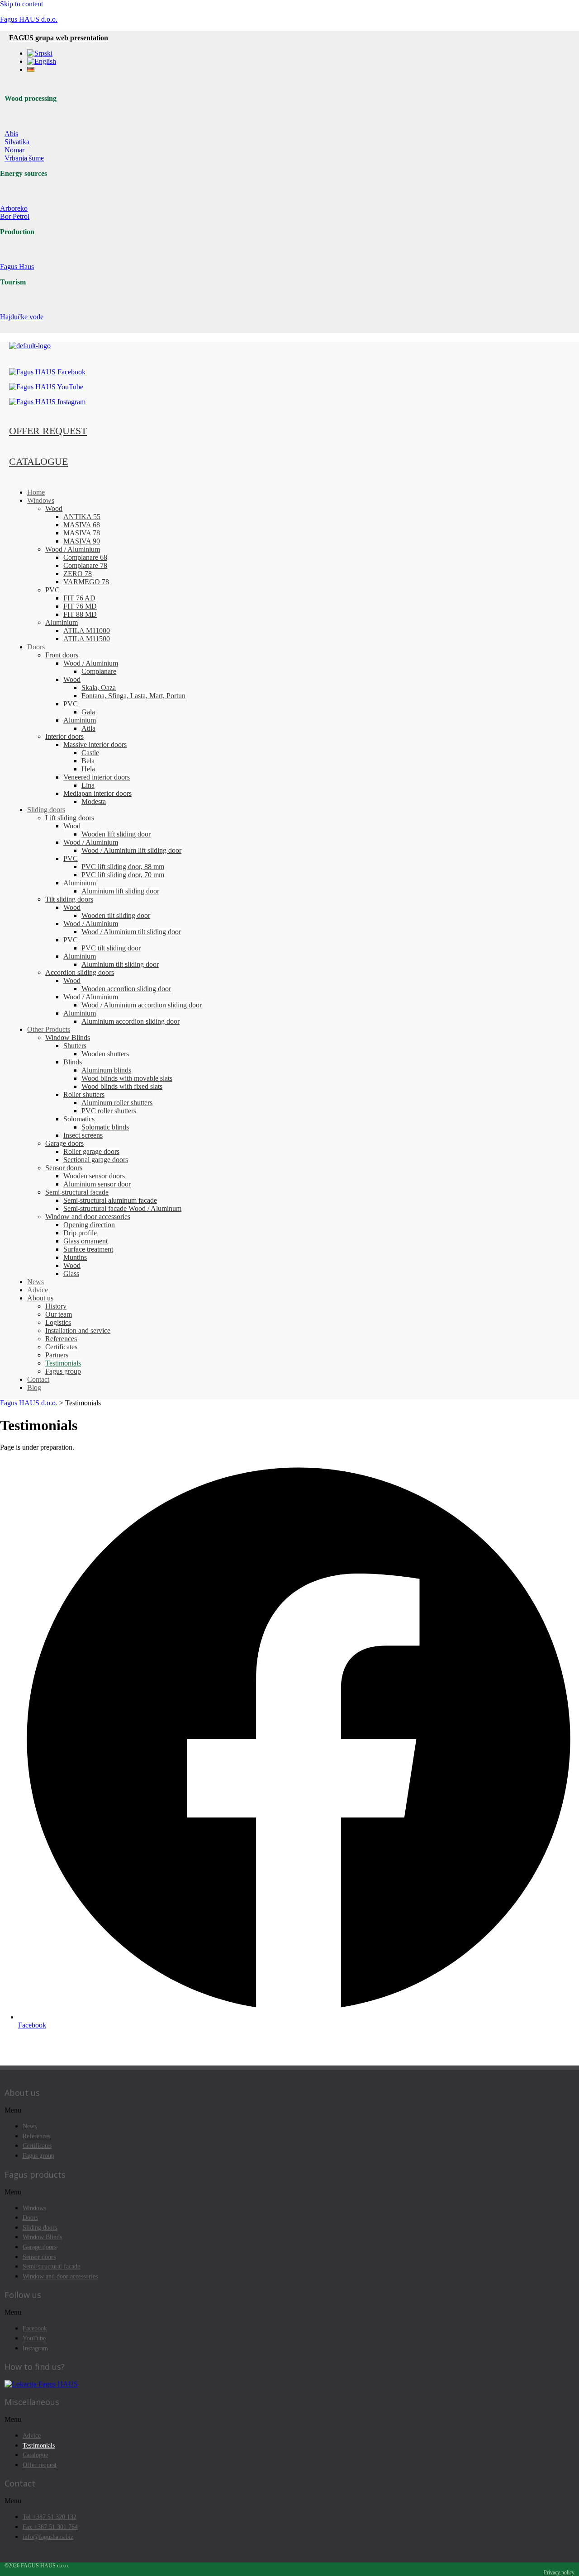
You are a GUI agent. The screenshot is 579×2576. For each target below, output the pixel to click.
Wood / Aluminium (73, 549)
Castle (90, 753)
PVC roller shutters (109, 1111)
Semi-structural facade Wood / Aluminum (122, 1208)
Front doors (62, 655)
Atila (88, 728)
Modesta (94, 801)
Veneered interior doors (97, 777)
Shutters (75, 1046)
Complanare (99, 671)
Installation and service (78, 1331)
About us (40, 1298)
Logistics (58, 1322)
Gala (88, 712)
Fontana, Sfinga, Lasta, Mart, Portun (133, 696)
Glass (71, 1274)
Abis (11, 134)
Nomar (14, 150)
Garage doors (64, 1143)
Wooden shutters (105, 1054)
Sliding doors (46, 810)
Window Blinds (68, 1037)
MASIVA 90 (82, 541)
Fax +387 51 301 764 (50, 2527)
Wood (54, 508)
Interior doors (64, 736)
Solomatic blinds (105, 1127)
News (36, 1282)
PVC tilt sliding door (111, 948)
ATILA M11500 (87, 639)
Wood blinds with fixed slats (122, 1086)
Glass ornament (85, 1241)
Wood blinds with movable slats (127, 1078)
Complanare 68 (85, 557)
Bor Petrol (15, 216)
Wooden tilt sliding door (116, 915)
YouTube (34, 2338)
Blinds (73, 1062)
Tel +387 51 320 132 (50, 2517)
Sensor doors (64, 1168)
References (61, 1339)
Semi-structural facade (77, 1192)
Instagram (35, 2348)
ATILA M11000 (87, 631)
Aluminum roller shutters (117, 1103)
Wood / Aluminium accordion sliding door (142, 1005)
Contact (38, 1379)
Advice (38, 1290)
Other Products (49, 1029)
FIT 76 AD (79, 598)
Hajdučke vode (22, 317)
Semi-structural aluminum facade (110, 1200)
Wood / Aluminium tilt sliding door (131, 932)
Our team (59, 1314)
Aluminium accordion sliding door (131, 1021)
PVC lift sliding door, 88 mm (123, 867)
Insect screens (83, 1135)
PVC (52, 590)
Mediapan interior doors (97, 793)
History (56, 1306)
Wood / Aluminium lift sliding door (131, 850)
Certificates (61, 1347)
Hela (88, 769)
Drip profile (80, 1233)
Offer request (40, 2465)
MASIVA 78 (82, 533)
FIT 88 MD (80, 614)
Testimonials (63, 1363)
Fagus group (63, 1371)
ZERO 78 (78, 574)
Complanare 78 (85, 565)
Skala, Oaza (99, 688)
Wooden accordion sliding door (126, 989)
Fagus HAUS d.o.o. (29, 19)
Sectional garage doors (96, 1160)
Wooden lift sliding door (116, 834)
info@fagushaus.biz (48, 2537)
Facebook (35, 2328)
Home (36, 492)
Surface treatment (88, 1249)
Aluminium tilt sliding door (120, 964)
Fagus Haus (17, 267)
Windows (41, 500)
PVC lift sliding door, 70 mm (123, 875)
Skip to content (21, 4)
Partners (57, 1355)
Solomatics (79, 1119)
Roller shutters (84, 1094)
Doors (36, 647)
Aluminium (62, 622)
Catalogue (35, 2455)
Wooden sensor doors (94, 1176)
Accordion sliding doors (80, 972)
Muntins (75, 1257)
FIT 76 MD (80, 606)
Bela (88, 761)
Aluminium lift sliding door (120, 891)
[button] (289, 2110)
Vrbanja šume (24, 158)
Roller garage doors (91, 1151)
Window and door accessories (88, 1217)
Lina (88, 785)
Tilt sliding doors (69, 899)
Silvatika (17, 142)
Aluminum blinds (106, 1070)
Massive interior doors (95, 744)
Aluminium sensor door (97, 1184)
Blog (34, 1387)
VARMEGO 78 (86, 582)
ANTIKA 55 (82, 517)
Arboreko (14, 208)
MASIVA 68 (82, 525)
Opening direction (89, 1225)
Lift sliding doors (70, 818)
